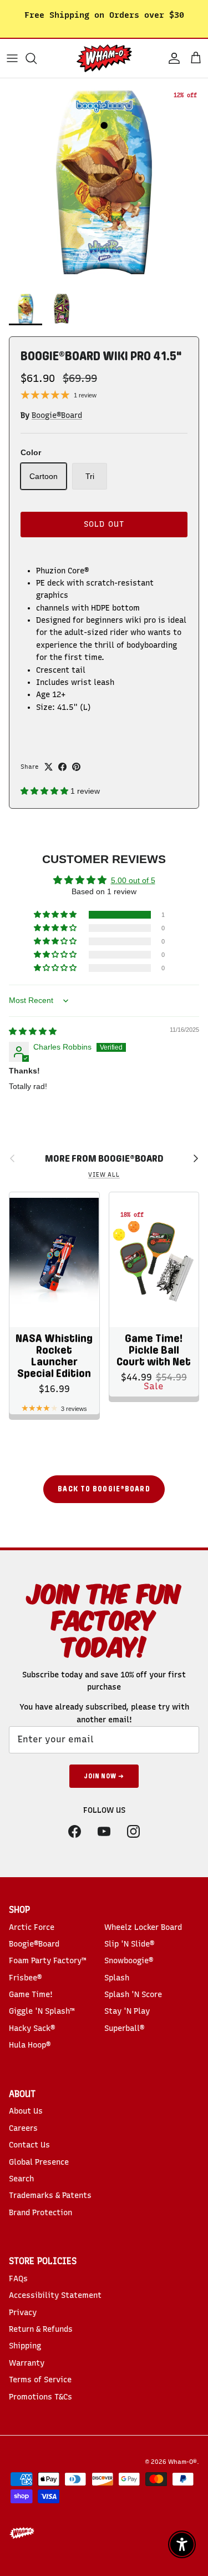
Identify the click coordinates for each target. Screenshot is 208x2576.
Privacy (23, 2313)
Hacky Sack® (32, 2028)
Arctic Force (32, 1927)
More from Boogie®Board (104, 1159)
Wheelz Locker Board (143, 1927)
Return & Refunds (41, 2329)
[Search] (37, 58)
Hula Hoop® (30, 2045)
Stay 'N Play (127, 2011)
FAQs (18, 2279)
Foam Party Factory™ (47, 1961)
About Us (26, 2111)
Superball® (124, 2028)
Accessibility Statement (55, 2295)
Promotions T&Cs (40, 2397)
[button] (45, 791)
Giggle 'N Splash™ (42, 2011)
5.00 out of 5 (133, 880)
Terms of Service (40, 2380)
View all (104, 1175)
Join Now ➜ (104, 1776)
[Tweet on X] (49, 767)
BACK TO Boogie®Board (104, 1489)
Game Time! (31, 1995)
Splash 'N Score (133, 1995)
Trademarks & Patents (50, 2196)
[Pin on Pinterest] (76, 767)
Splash (117, 1978)
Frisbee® (25, 1978)
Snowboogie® (129, 1961)
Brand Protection (40, 2213)
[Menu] (12, 58)
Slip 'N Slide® (129, 1944)
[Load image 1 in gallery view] (104, 182)
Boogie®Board (57, 415)
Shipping (25, 2346)
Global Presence (39, 2162)
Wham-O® (182, 2462)
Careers (23, 2128)
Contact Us (29, 2145)
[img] (33, 1031)
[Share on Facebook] (62, 767)
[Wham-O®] (104, 58)
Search (21, 2179)
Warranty (27, 2363)
